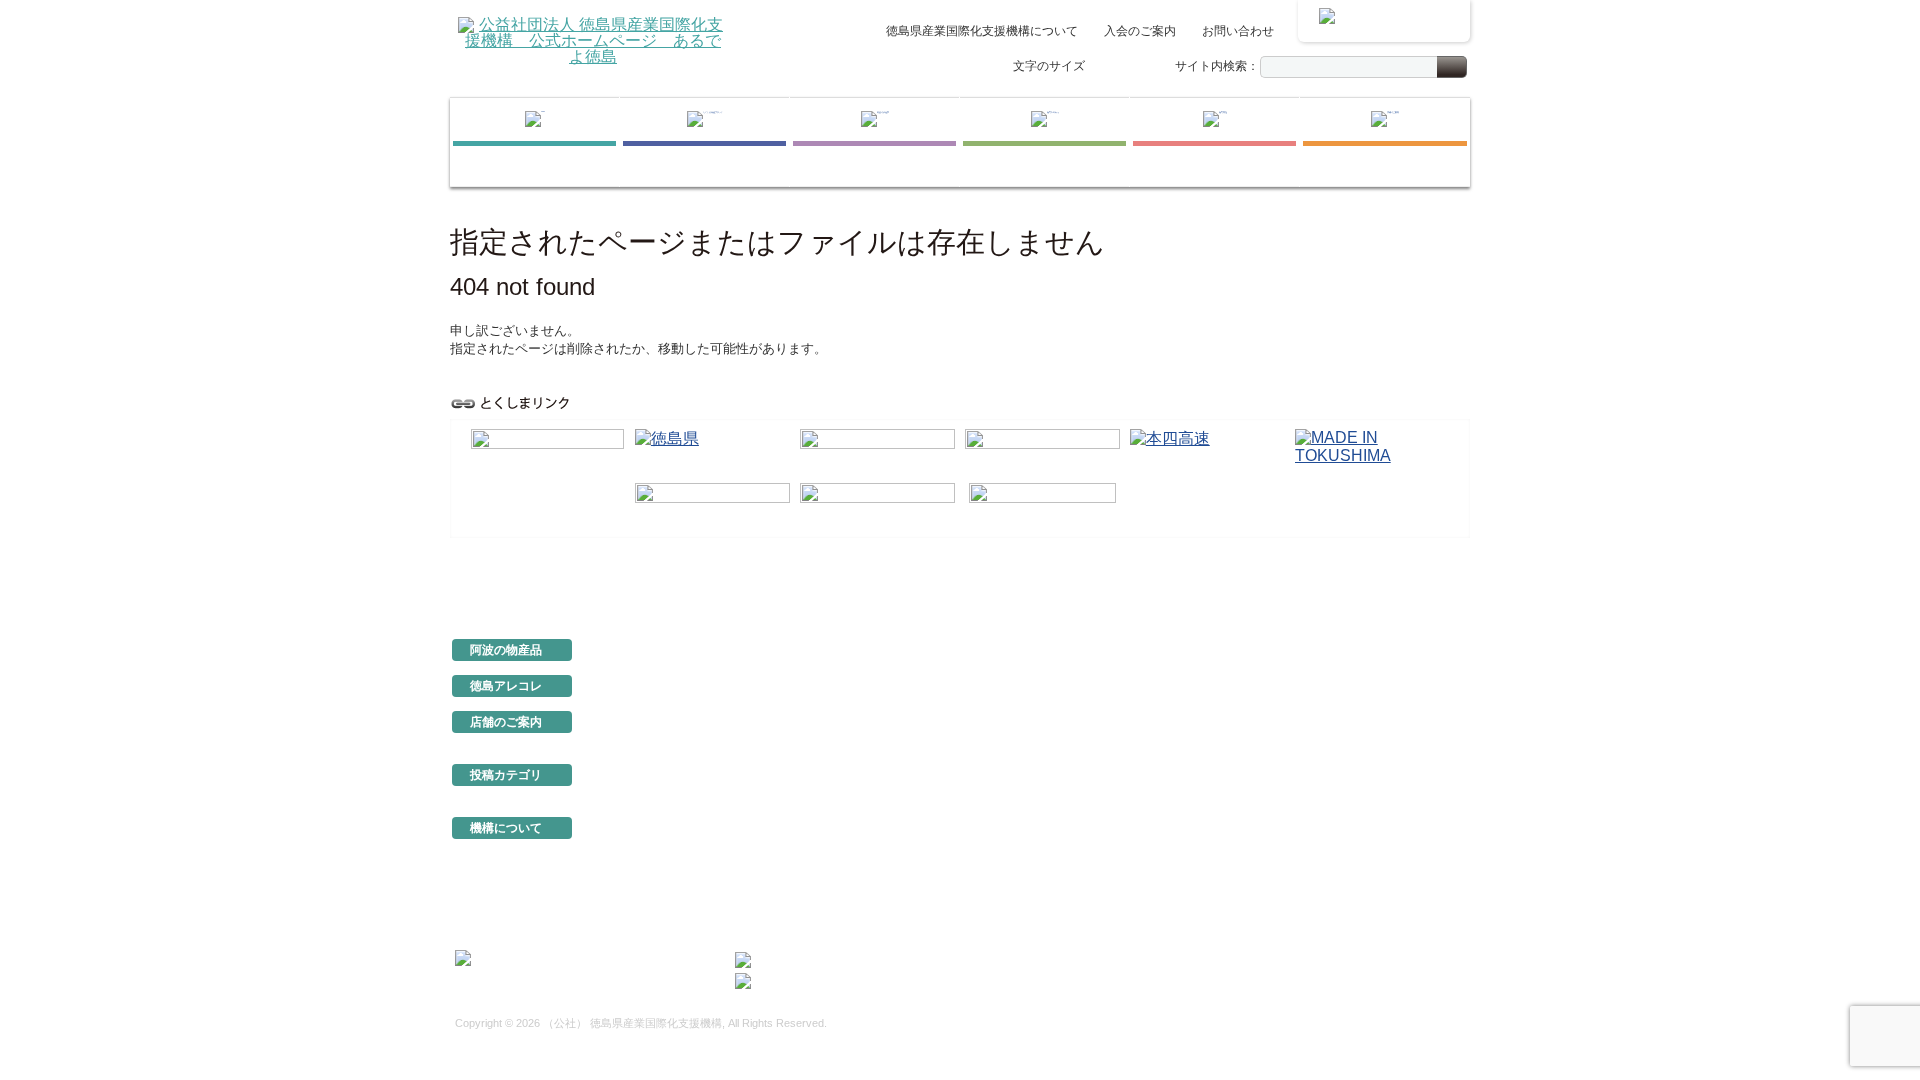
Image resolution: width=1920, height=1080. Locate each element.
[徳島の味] (1044, 142)
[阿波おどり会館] (877, 452)
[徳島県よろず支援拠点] (1042, 504)
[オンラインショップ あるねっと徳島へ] (1384, 21)
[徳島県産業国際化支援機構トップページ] (534, 142)
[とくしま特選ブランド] (704, 142)
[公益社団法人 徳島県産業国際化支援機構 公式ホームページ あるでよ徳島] (593, 39)
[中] (1124, 67)
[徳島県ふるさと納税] (547, 452)
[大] (1145, 67)
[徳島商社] (1214, 142)
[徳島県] (712, 452)
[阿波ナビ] (1042, 452)
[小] (1103, 67)
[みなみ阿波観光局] (712, 506)
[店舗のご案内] (1385, 142)
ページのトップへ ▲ (1402, 582)
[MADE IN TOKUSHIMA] (1372, 452)
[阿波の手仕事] (874, 142)
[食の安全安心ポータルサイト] (877, 506)
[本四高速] (1207, 452)
